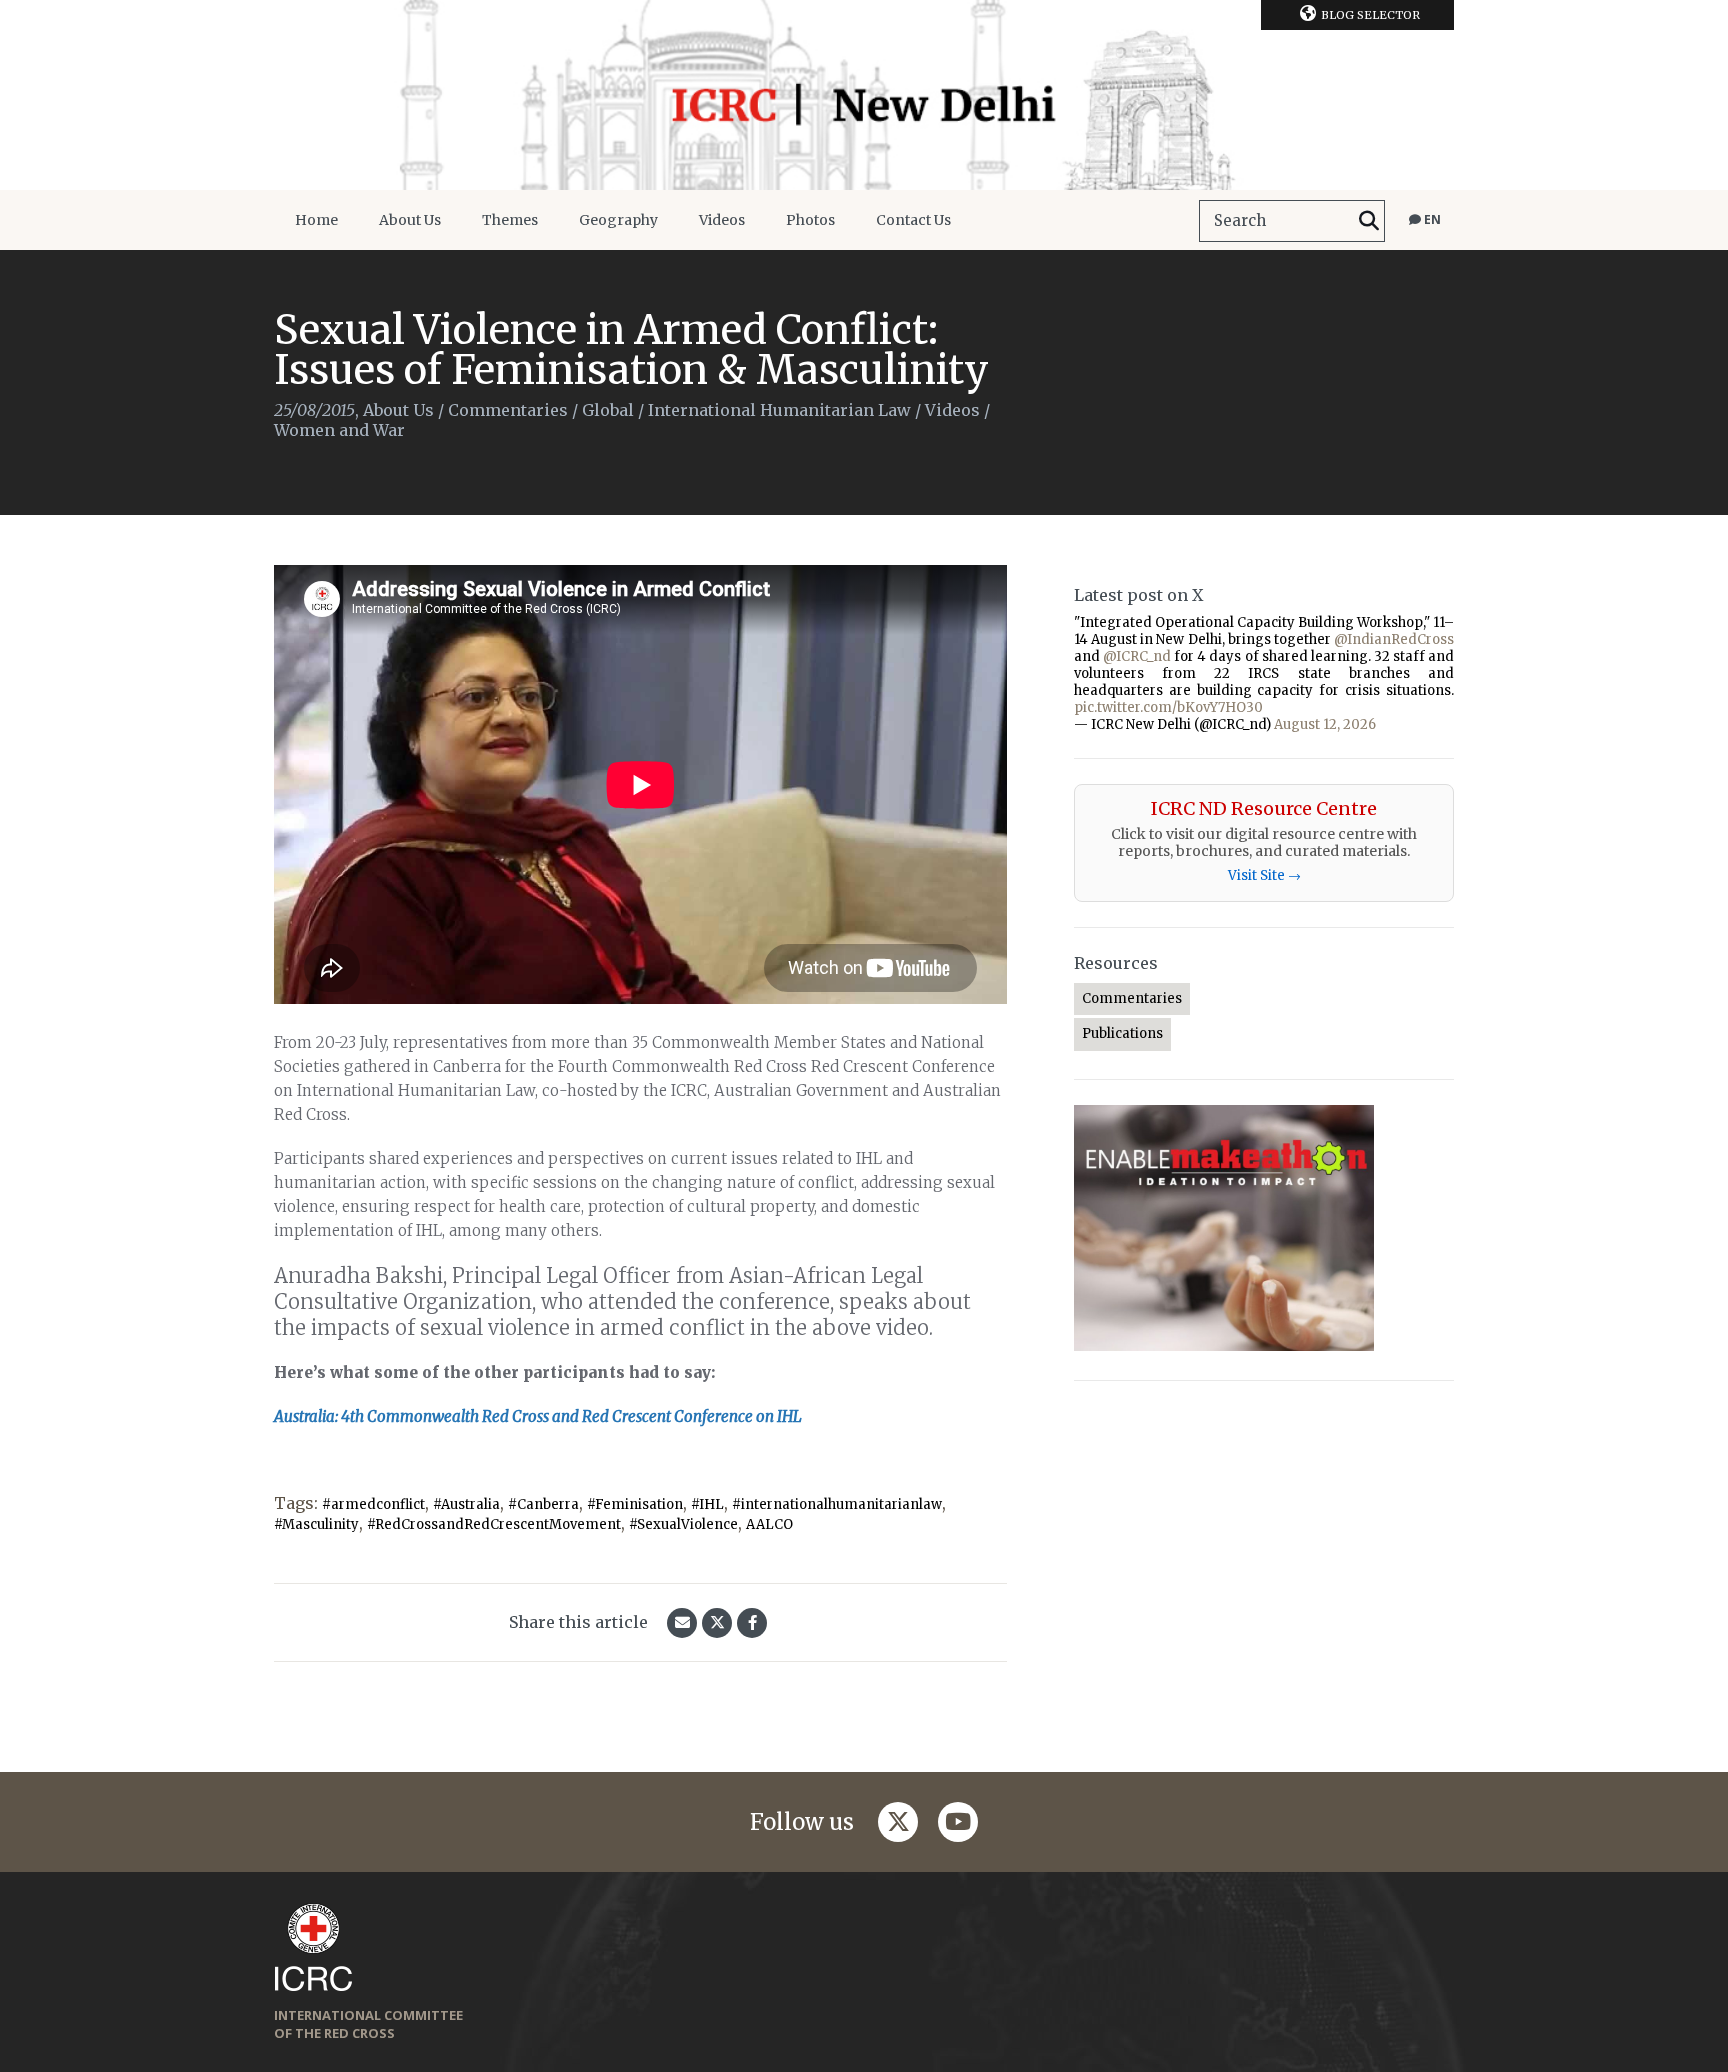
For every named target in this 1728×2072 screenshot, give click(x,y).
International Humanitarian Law (779, 410)
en (1431, 219)
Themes (510, 220)
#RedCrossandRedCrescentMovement (494, 1524)
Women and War (339, 430)
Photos (810, 220)
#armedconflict (373, 1504)
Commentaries (508, 410)
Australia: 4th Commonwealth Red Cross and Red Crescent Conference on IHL (538, 1416)
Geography (618, 220)
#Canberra (543, 1504)
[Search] (1369, 221)
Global (608, 410)
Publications (1122, 1033)
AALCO (769, 1524)
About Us (410, 220)
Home (316, 220)
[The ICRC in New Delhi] (864, 95)
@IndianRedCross (1394, 639)
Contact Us (913, 220)
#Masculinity (316, 1524)
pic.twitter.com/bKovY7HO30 (1168, 707)
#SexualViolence (683, 1524)
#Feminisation (635, 1504)
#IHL (707, 1504)
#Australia (466, 1504)
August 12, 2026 (1325, 724)
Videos (722, 220)
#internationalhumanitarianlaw (837, 1504)
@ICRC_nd (1137, 656)
